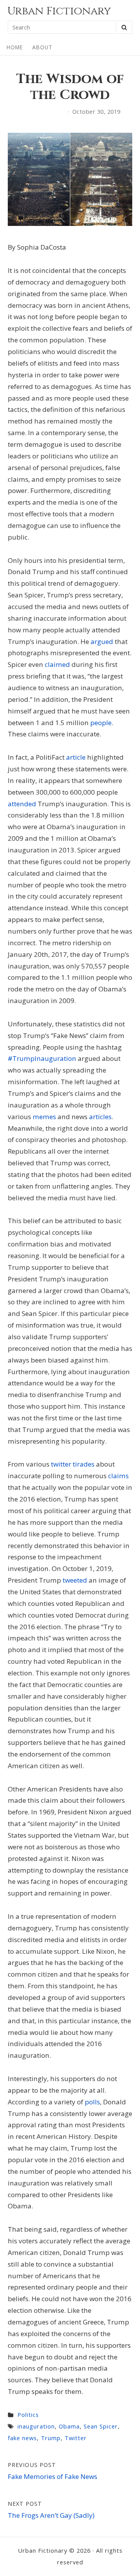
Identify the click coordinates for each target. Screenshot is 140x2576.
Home (15, 47)
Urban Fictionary (59, 11)
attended (22, 804)
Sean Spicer (101, 2426)
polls (92, 2102)
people (101, 723)
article (76, 757)
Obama (69, 2426)
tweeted (75, 1580)
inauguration (36, 2426)
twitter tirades (73, 1464)
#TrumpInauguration (42, 1058)
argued (102, 641)
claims (118, 1476)
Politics (28, 2415)
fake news (22, 2438)
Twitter (76, 2438)
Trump (51, 2438)
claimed (57, 664)
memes (44, 1117)
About (42, 47)
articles (100, 1117)
